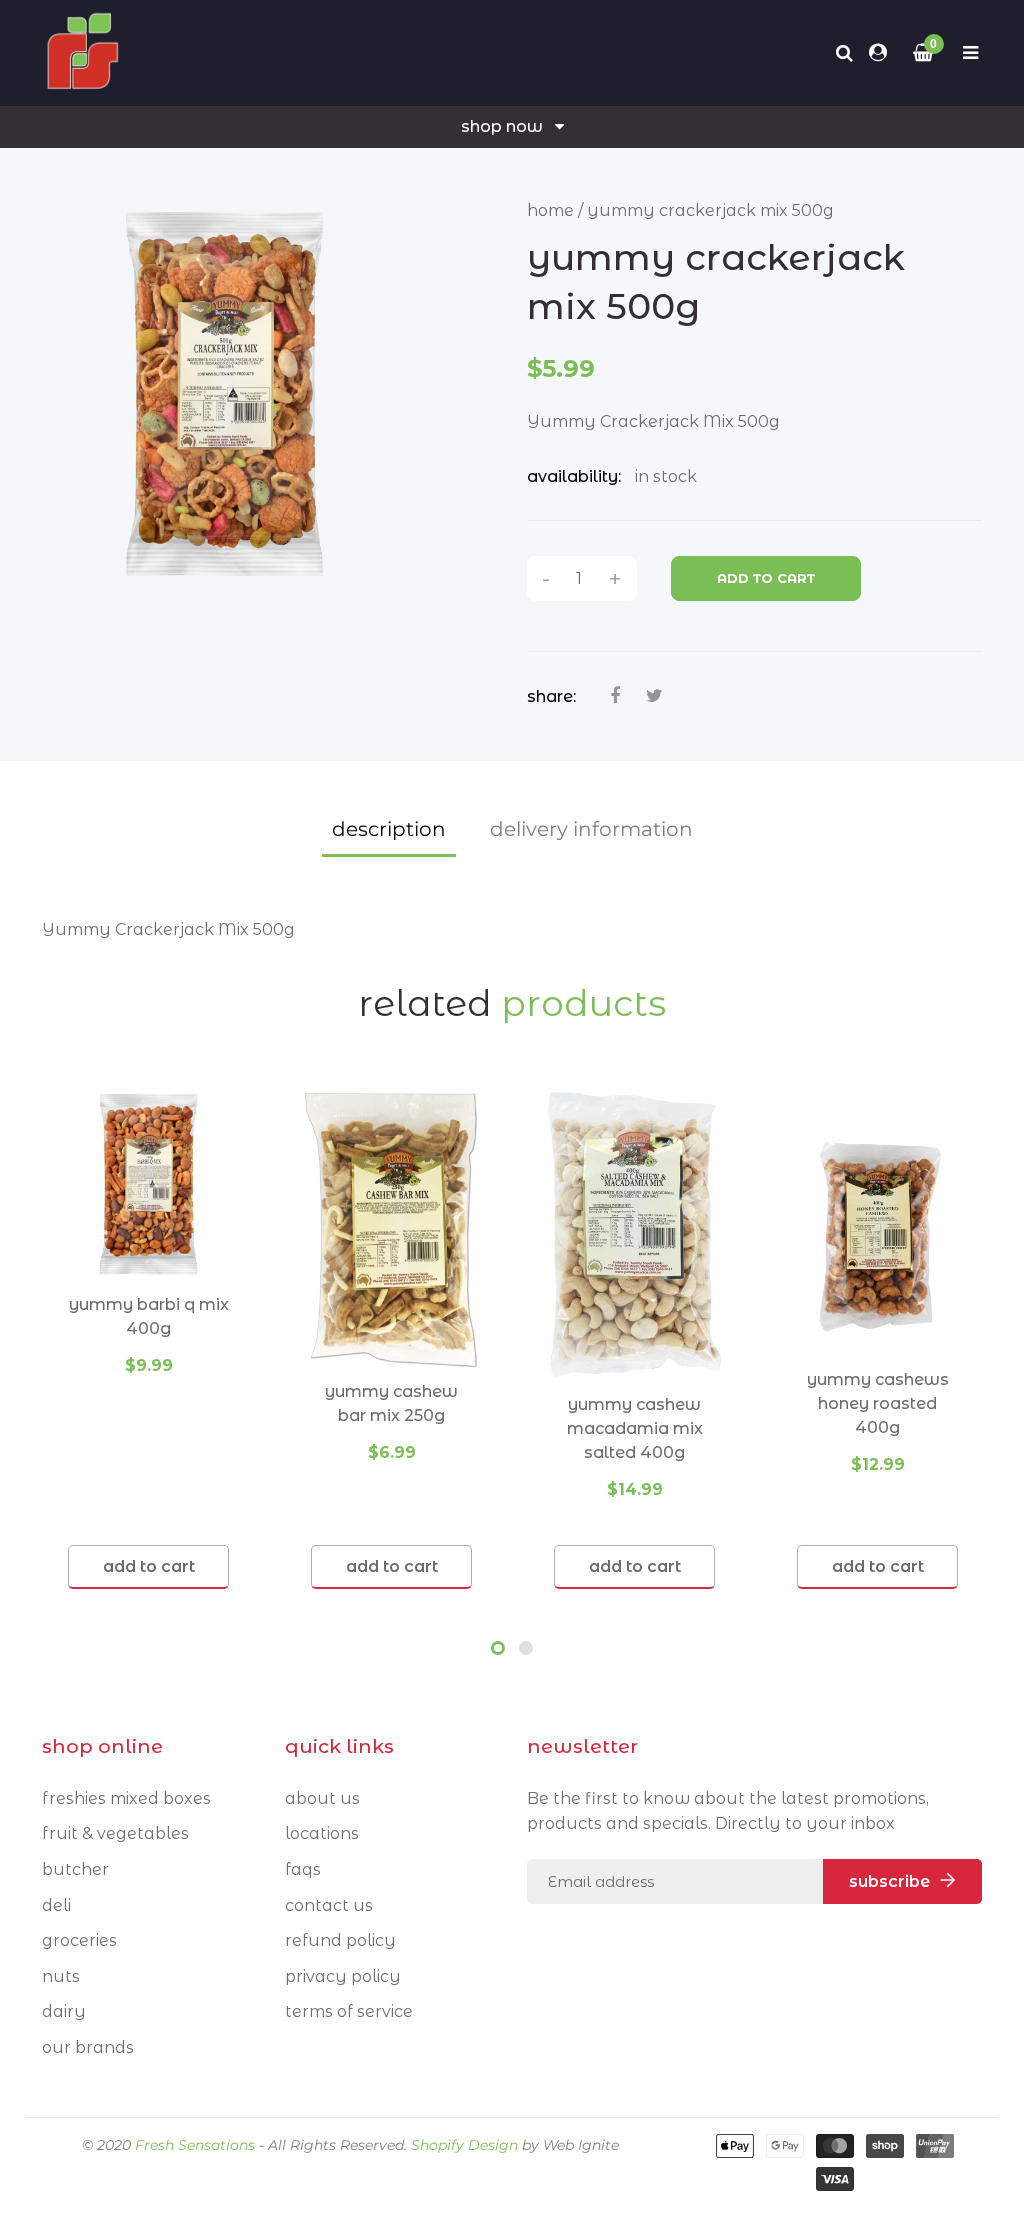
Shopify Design (464, 2145)
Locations (322, 1833)
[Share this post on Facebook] (615, 696)
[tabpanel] (148, 1338)
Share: (551, 696)
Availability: (574, 476)
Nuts (61, 1976)
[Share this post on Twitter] (654, 696)
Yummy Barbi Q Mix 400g (149, 1316)
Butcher (75, 1869)
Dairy (64, 2011)
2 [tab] (526, 1648)
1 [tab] (498, 1648)
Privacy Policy (343, 1976)
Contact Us (329, 1905)
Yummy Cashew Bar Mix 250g (391, 1403)
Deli (56, 1905)
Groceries (79, 1940)
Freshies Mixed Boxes (126, 1798)
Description (389, 829)
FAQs (303, 1869)
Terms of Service (349, 2011)
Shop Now (502, 126)
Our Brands (88, 2047)
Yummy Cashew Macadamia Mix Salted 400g (635, 1428)
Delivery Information (591, 829)
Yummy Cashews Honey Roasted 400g (878, 1403)
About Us (322, 1798)
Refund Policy (340, 1940)
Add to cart (766, 578)
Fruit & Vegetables (115, 1833)
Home (550, 210)
